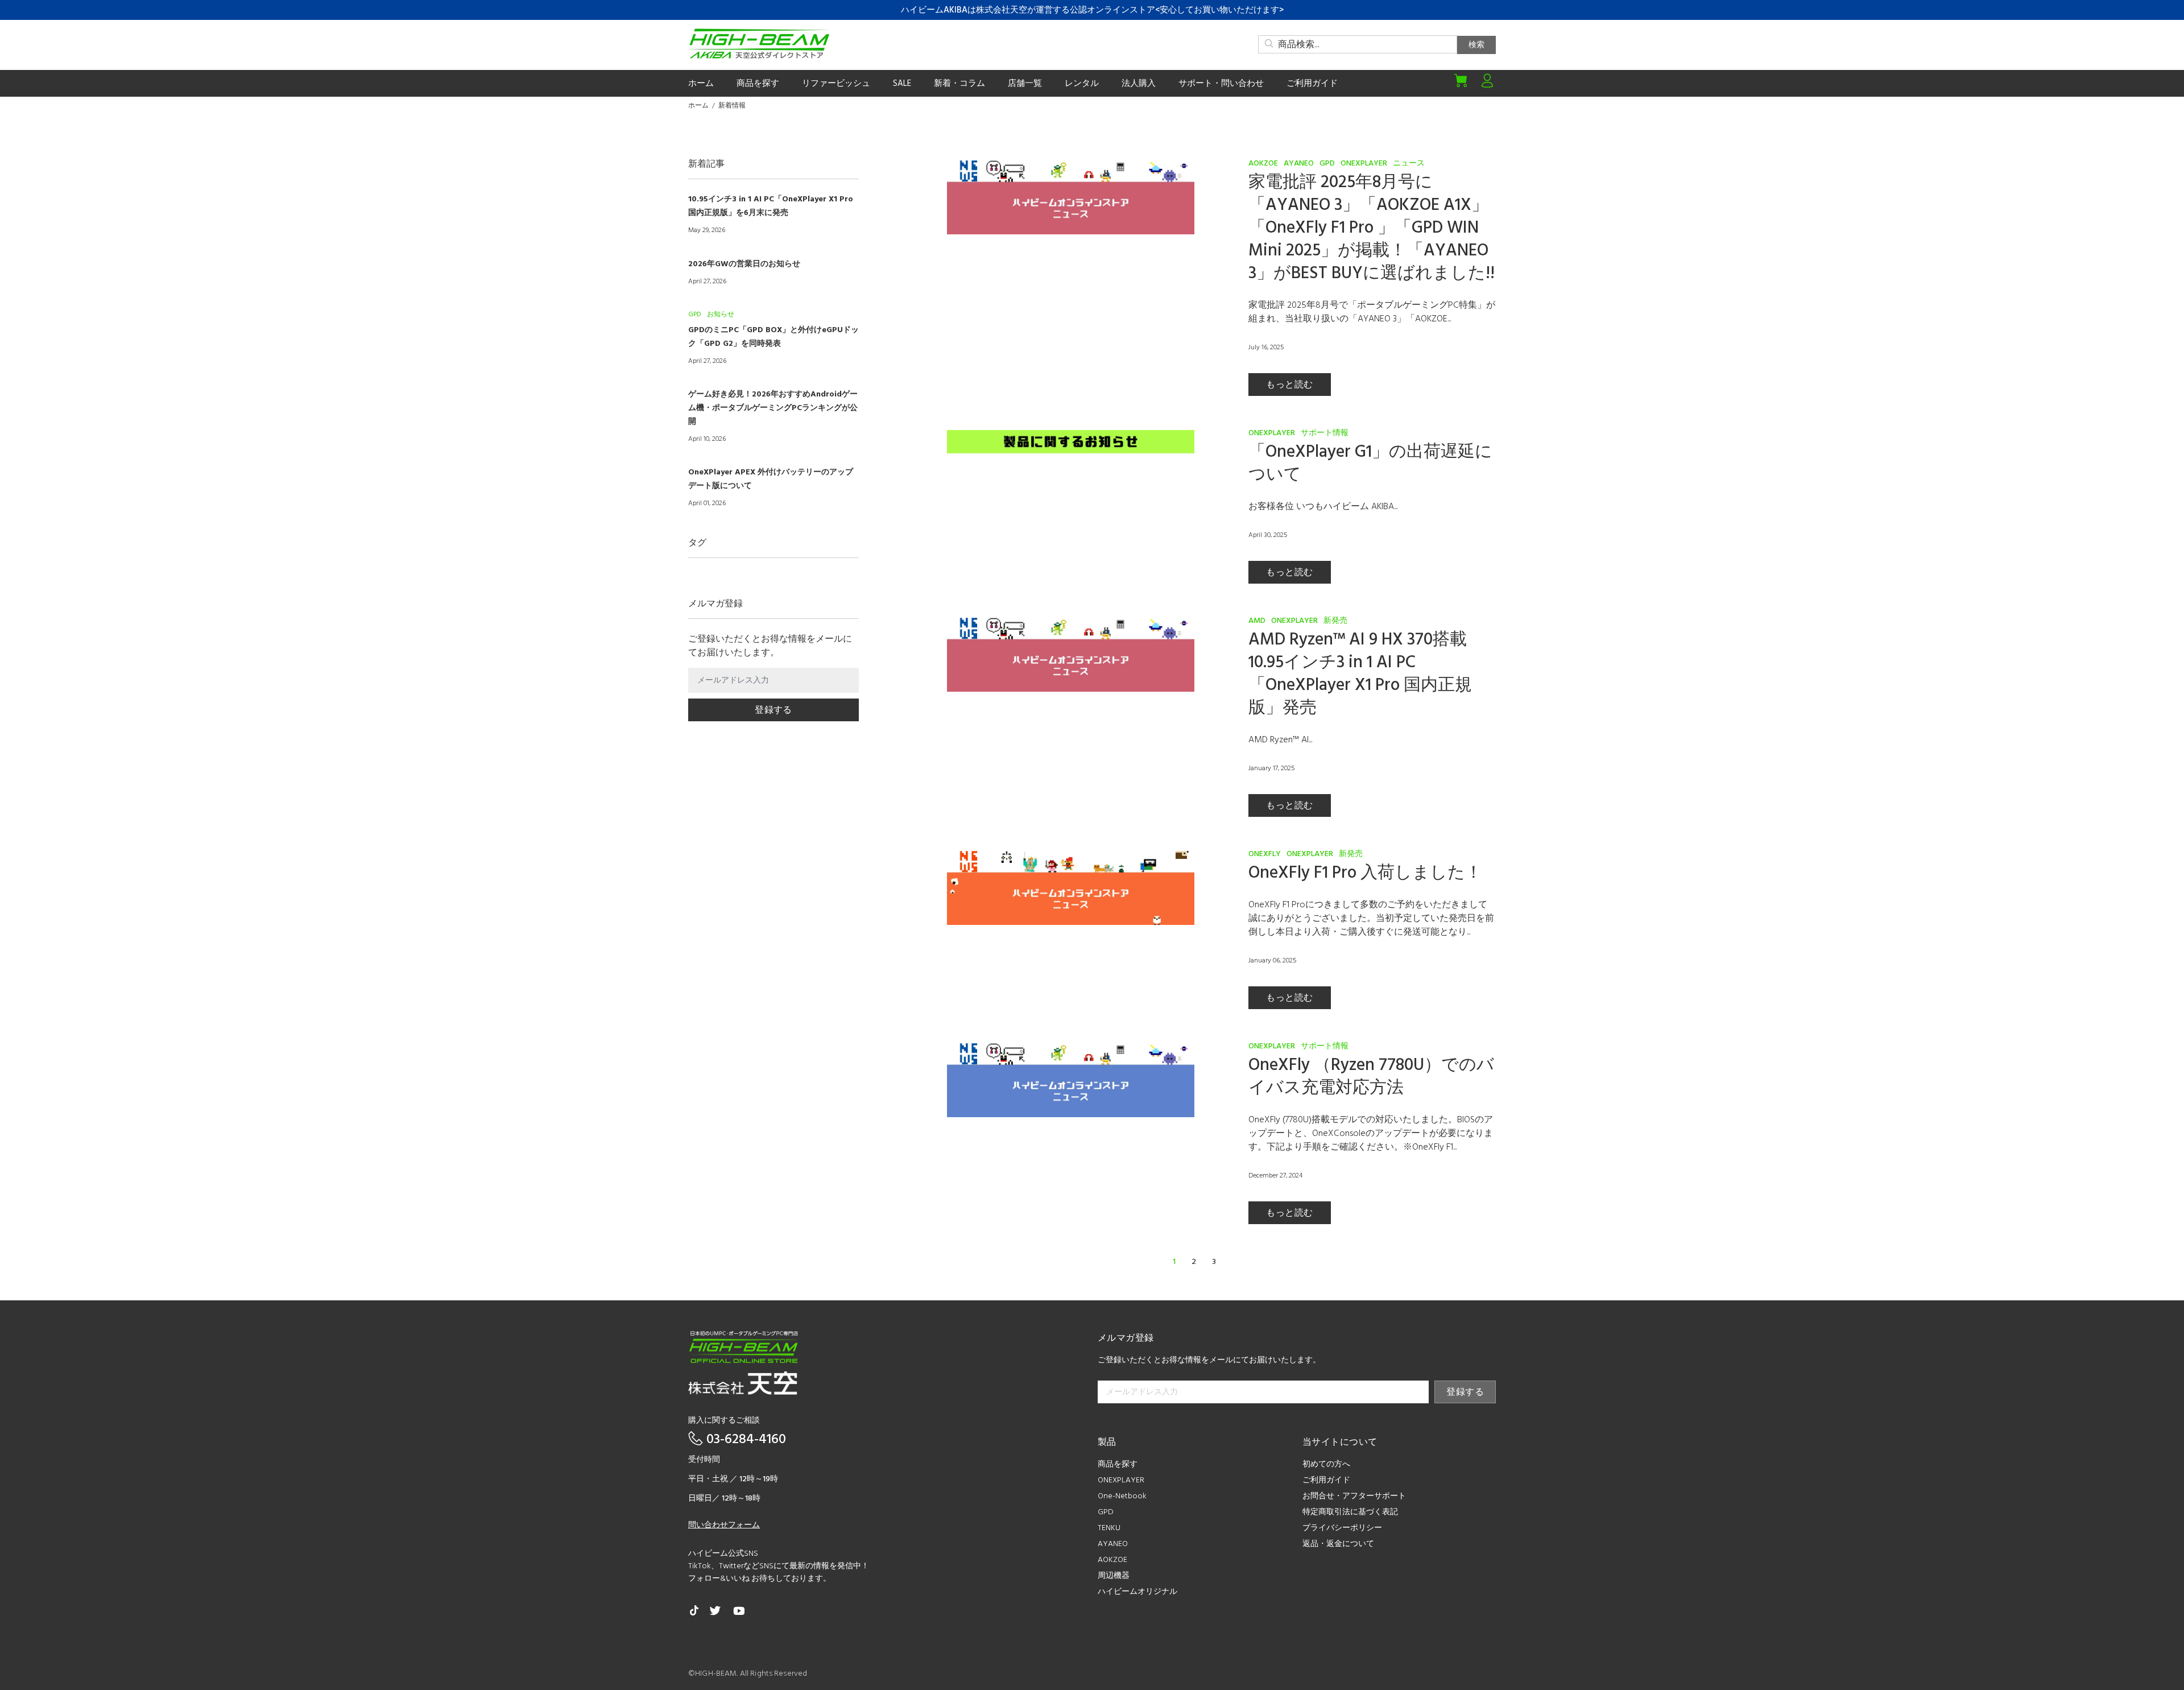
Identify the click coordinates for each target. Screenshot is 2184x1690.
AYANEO (1299, 164)
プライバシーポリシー (1342, 1528)
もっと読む (1289, 385)
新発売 (1335, 621)
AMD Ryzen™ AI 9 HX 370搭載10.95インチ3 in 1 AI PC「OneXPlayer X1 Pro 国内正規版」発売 (1360, 674)
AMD (1257, 621)
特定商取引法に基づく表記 (1350, 1512)
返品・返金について (1338, 1544)
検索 (1476, 45)
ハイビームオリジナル (1137, 1592)
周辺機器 (1114, 1576)
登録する (773, 710)
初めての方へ (1326, 1464)
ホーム (698, 106)
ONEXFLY (1265, 854)
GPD (1327, 164)
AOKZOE (1263, 164)
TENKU (1109, 1528)
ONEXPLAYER (1364, 164)
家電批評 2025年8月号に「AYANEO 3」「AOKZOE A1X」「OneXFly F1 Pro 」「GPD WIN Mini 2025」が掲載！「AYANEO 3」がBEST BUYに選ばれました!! (1372, 228)
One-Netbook (1122, 1496)
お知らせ (721, 315)
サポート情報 (1325, 433)
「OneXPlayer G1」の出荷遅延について (1370, 464)
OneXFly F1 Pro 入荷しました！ (1365, 873)
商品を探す (1118, 1464)
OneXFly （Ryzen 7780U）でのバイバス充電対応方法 (1371, 1077)
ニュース (1409, 164)
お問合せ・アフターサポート (1354, 1496)
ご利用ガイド (1326, 1480)
